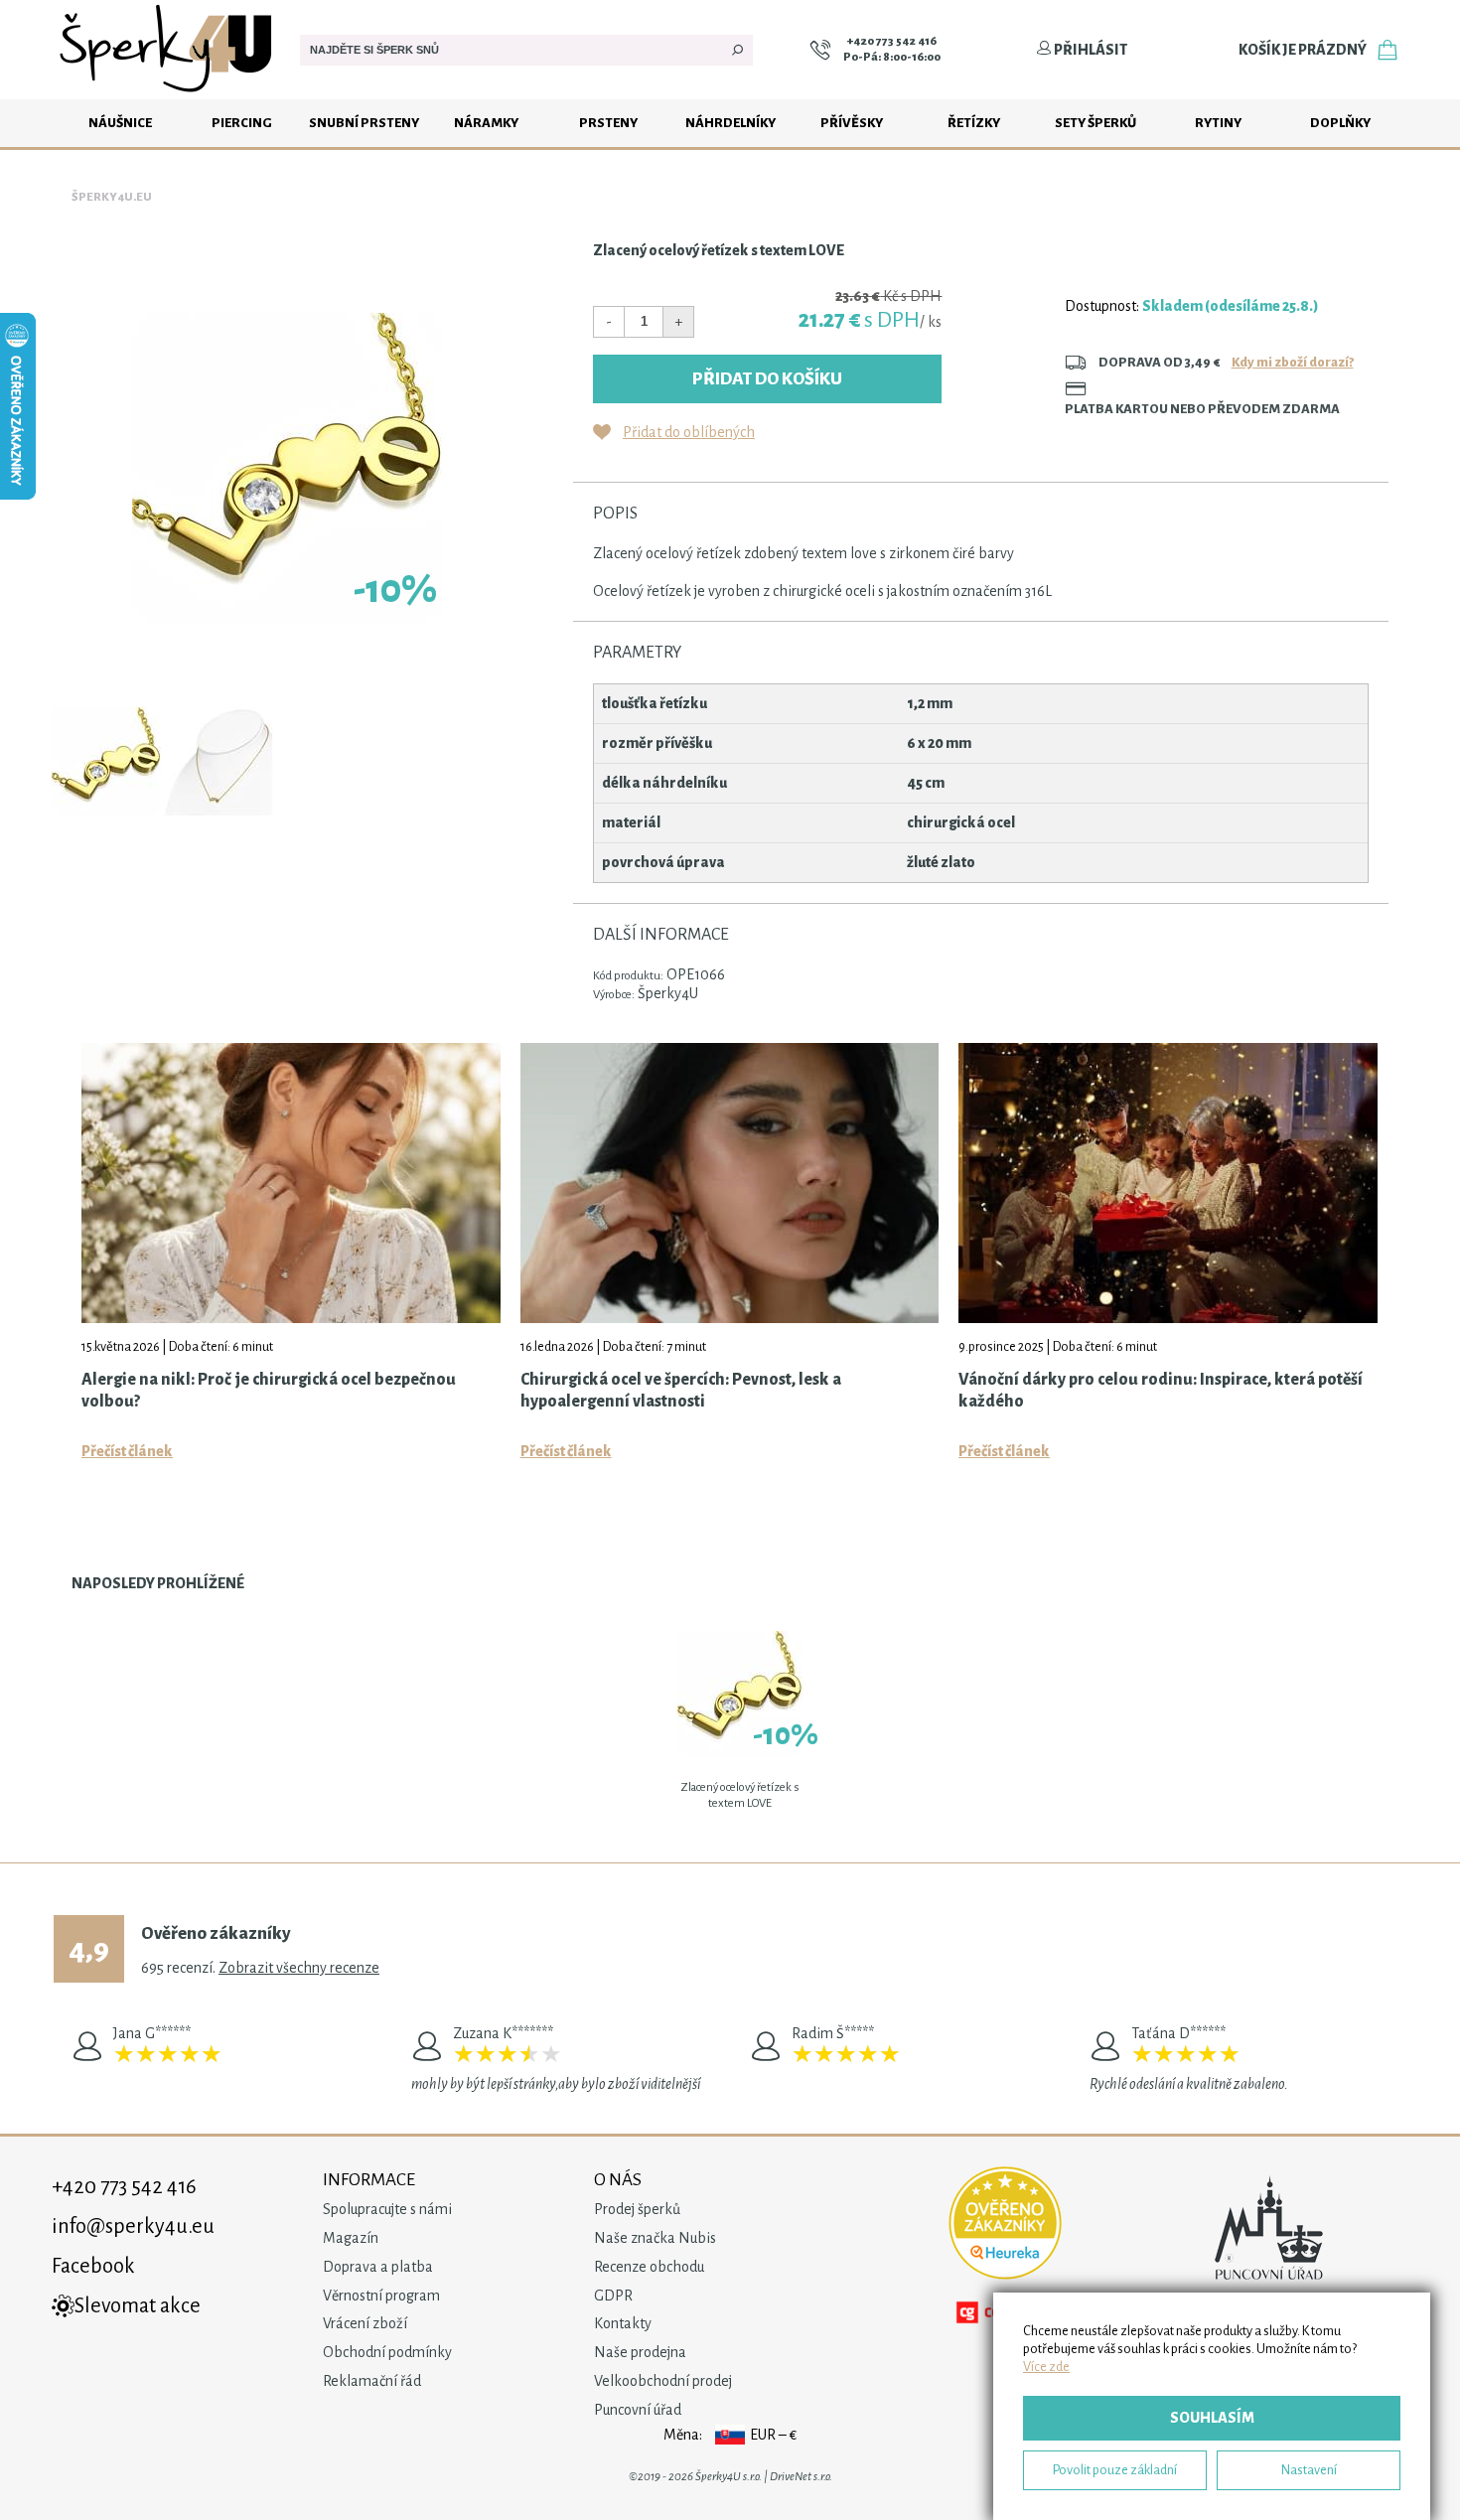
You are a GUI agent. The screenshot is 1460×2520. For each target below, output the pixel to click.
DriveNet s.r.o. (801, 2477)
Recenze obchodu (649, 2267)
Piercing (242, 123)
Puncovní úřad (638, 2410)
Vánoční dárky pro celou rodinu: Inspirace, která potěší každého (1161, 1391)
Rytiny (1218, 123)
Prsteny (608, 123)
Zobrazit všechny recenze (299, 1968)
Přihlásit (1090, 50)
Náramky (486, 123)
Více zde (1046, 2367)
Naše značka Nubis (655, 2238)
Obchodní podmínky (387, 2352)
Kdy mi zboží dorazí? (1293, 362)
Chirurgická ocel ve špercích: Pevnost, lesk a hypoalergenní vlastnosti (681, 1391)
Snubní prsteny (364, 123)
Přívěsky (852, 123)
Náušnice (120, 123)
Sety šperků (1095, 123)
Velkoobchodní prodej (663, 2381)
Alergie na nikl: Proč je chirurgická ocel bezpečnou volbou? (269, 1391)
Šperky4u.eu (112, 197)
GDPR (613, 2296)
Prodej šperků (637, 2209)
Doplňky (1340, 123)
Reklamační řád (372, 2381)
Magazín (351, 2238)
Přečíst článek (127, 1451)
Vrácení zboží (365, 2323)
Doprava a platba (378, 2267)
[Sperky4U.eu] (168, 94)
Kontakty (623, 2323)
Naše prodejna (640, 2352)
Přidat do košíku (767, 379)
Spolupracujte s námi (387, 2209)
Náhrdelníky (730, 123)
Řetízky (974, 123)
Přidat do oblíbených (689, 432)
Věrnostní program (381, 2296)
